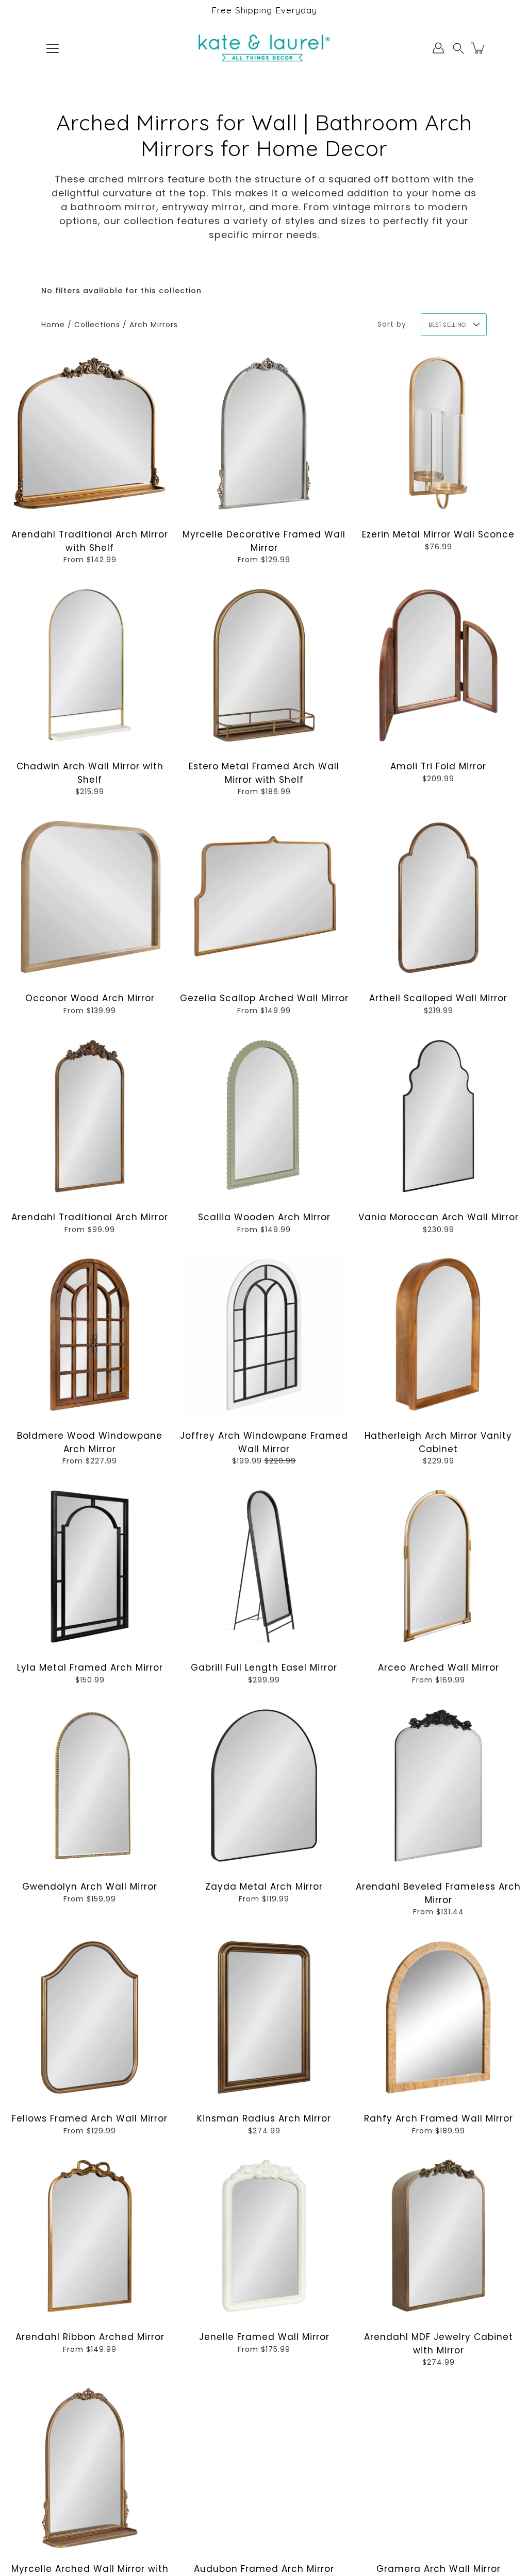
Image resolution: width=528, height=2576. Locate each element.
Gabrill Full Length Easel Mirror (264, 1668)
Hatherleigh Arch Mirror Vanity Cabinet (438, 1442)
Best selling (447, 325)
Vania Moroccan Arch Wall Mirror (439, 1217)
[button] (458, 48)
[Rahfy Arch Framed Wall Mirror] (438, 2017)
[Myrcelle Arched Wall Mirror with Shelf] (90, 2468)
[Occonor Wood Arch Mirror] (90, 897)
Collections (97, 325)
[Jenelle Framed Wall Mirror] (264, 2236)
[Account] (438, 48)
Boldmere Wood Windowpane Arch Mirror (90, 1442)
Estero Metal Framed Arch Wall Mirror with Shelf (264, 773)
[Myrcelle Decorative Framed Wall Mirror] (264, 433)
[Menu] (53, 48)
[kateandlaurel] (264, 48)
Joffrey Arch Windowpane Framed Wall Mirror (264, 1442)
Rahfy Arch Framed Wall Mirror (439, 2118)
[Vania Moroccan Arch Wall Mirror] (438, 1116)
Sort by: (393, 324)
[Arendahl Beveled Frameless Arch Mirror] (438, 1786)
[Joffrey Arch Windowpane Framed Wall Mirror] (264, 1335)
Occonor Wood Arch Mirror (90, 998)
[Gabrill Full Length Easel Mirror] (264, 1567)
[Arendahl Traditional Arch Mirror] (90, 1116)
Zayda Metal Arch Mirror (264, 1887)
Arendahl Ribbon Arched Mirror (90, 2337)
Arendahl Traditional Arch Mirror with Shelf (90, 541)
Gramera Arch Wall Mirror (439, 2569)
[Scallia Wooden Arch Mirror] (264, 1116)
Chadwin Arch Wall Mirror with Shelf (90, 773)
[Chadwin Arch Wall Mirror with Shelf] (90, 665)
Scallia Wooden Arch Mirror (264, 1217)
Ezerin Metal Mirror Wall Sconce (438, 534)
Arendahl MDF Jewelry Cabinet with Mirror (439, 2344)
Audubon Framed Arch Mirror (264, 2569)
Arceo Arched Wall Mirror (439, 1668)
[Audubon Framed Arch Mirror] (264, 2468)
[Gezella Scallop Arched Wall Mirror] (264, 897)
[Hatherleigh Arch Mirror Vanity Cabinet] (438, 1335)
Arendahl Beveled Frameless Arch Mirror (438, 1893)
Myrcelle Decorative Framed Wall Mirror (264, 541)
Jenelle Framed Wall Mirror (264, 2337)
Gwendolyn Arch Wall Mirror (90, 1887)
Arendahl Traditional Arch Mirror (90, 1217)
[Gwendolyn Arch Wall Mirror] (90, 1786)
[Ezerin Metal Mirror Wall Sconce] (438, 433)
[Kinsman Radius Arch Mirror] (264, 2017)
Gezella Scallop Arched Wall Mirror (264, 998)
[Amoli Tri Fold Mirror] (438, 665)
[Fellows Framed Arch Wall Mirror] (90, 2017)
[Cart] (478, 48)
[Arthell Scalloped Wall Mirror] (438, 897)
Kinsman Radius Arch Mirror (264, 2118)
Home (53, 325)
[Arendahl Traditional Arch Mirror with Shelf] (90, 433)
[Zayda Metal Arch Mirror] (264, 1786)
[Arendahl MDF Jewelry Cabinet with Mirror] (438, 2236)
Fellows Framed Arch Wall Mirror (90, 2118)
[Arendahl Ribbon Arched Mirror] (90, 2236)
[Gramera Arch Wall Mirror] (438, 2468)
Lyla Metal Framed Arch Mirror (90, 1668)
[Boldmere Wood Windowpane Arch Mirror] (90, 1335)
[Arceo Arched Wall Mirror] (438, 1567)
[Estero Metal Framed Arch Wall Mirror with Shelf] (264, 665)
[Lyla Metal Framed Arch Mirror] (90, 1567)
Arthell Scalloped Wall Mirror (438, 998)
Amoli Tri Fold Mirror (438, 766)
